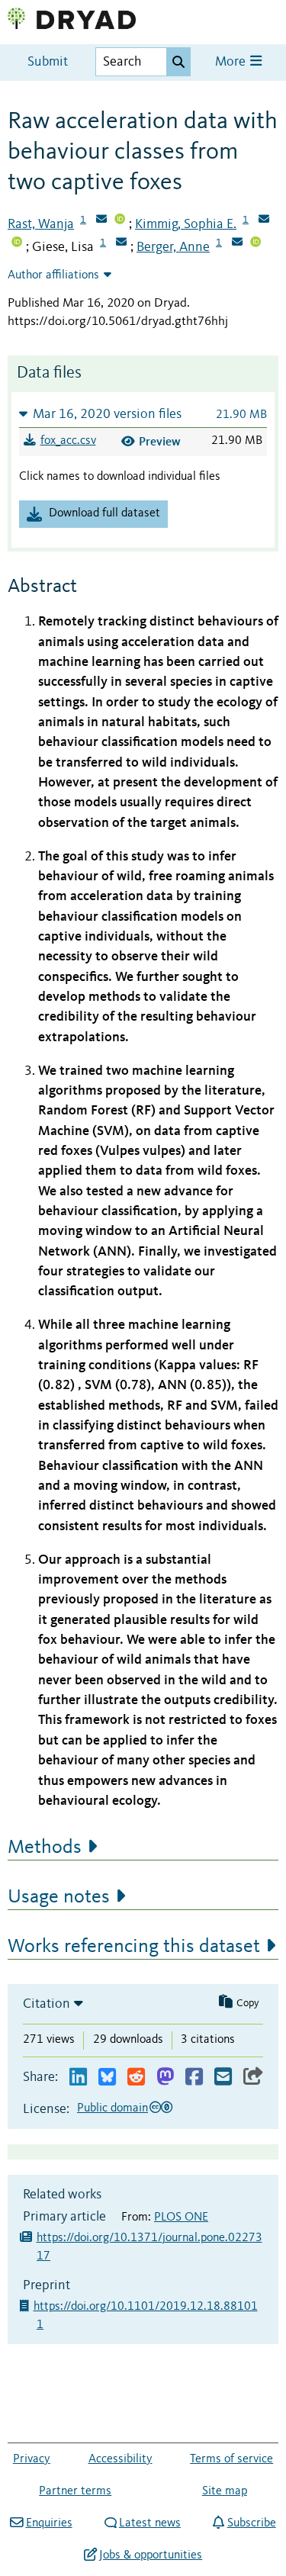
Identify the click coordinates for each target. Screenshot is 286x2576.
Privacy (32, 2459)
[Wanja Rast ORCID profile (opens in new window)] (120, 220)
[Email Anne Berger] (237, 243)
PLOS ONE (181, 2217)
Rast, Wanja (41, 224)
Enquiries (49, 2523)
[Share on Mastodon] (165, 2078)
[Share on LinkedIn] (78, 2078)
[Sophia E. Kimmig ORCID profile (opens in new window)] (17, 243)
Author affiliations (53, 275)
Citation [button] (47, 2004)
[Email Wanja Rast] (101, 220)
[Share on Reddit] (136, 2078)
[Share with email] (223, 2078)
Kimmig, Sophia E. (186, 224)
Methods (45, 1848)
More (232, 62)
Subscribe (251, 2523)
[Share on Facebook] (194, 2078)
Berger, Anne (173, 247)
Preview (160, 441)
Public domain (112, 2108)
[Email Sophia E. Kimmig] (264, 220)
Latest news (150, 2523)
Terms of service (231, 2459)
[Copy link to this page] (253, 2078)
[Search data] (178, 62)
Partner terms (75, 2491)
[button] (143, 414)
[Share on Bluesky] (107, 2078)
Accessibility (121, 2459)
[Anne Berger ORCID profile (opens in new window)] (255, 243)
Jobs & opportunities (151, 2555)
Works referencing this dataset (134, 1947)
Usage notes (59, 1897)
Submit (48, 62)
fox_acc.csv (68, 441)
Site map (225, 2491)
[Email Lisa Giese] (121, 243)
